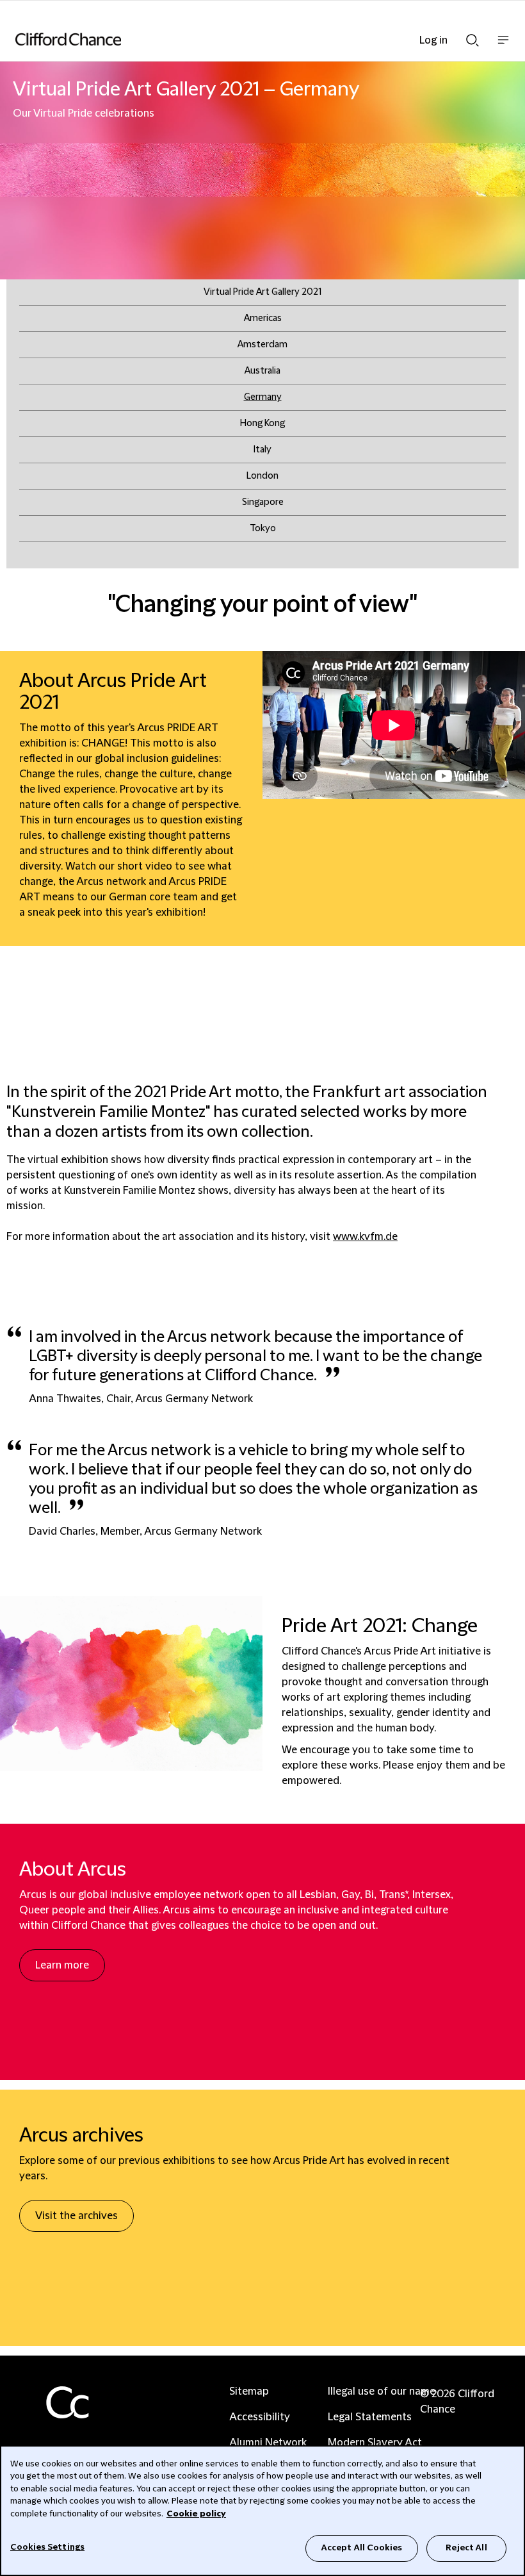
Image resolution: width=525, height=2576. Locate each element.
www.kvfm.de (365, 1237)
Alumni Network (268, 2443)
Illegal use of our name (382, 2391)
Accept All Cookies (362, 2548)
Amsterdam (262, 345)
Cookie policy (196, 2514)
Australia (262, 371)
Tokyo (263, 529)
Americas (263, 318)
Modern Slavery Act (375, 2443)
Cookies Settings (47, 2547)
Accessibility (260, 2417)
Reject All (466, 2548)
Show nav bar (503, 46)
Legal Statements (370, 2417)
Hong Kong (262, 424)
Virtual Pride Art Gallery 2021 (262, 292)
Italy (262, 450)
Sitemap (249, 2391)
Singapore (263, 502)
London (262, 476)
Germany (263, 397)
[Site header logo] (243, 39)
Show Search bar (472, 37)
